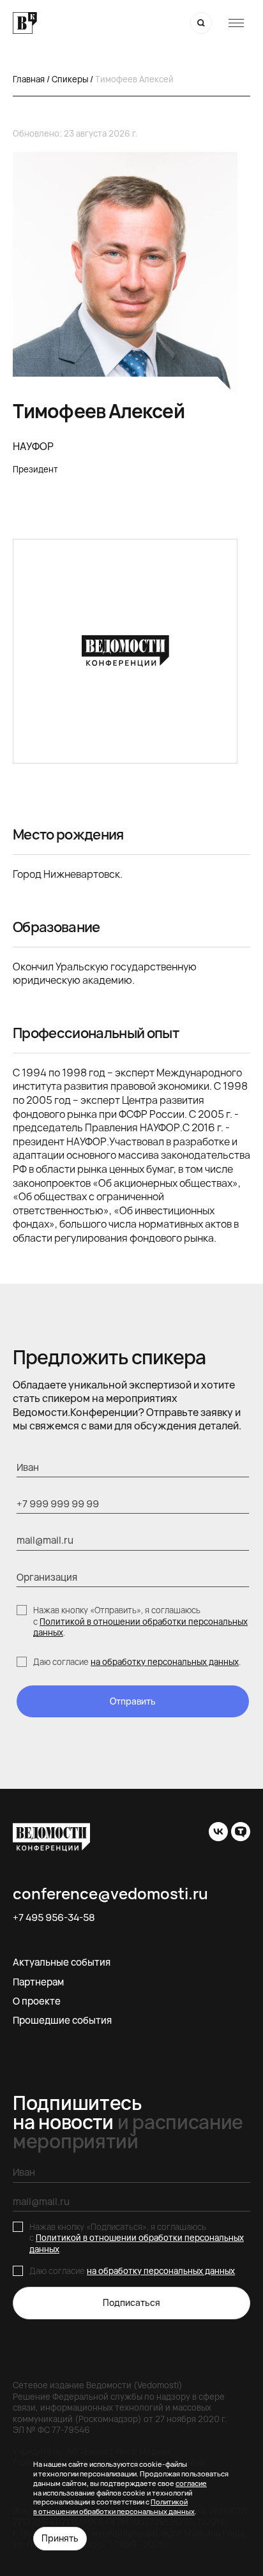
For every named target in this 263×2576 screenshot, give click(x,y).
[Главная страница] (25, 23)
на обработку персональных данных (165, 1662)
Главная (29, 79)
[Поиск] (201, 23)
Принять (60, 2538)
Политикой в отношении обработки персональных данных (140, 1627)
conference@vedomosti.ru (110, 1894)
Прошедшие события (62, 2020)
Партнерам (38, 1982)
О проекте (37, 2001)
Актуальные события (62, 1962)
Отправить (133, 1701)
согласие (191, 2483)
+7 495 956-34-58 (54, 1918)
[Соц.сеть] (218, 1832)
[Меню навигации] (236, 23)
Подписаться (131, 2302)
